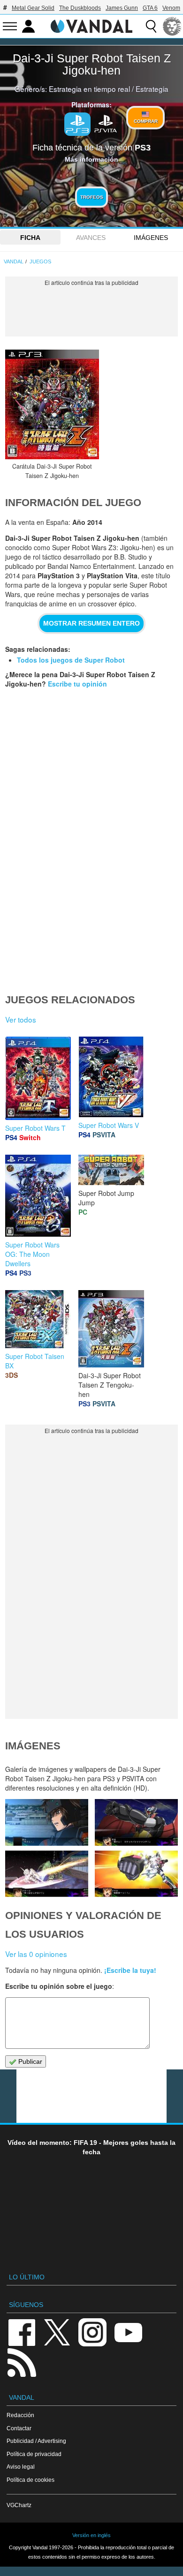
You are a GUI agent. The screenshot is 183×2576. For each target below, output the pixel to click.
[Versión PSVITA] (106, 123)
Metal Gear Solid (33, 8)
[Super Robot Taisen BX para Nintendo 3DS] (38, 1318)
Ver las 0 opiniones (36, 1954)
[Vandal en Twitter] (57, 2332)
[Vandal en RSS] (22, 2362)
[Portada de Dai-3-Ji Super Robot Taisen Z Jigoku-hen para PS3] (52, 404)
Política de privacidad (34, 2454)
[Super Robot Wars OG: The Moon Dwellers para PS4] (38, 1195)
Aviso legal (21, 2467)
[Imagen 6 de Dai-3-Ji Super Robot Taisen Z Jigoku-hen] (46, 1822)
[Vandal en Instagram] (92, 2332)
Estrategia (152, 89)
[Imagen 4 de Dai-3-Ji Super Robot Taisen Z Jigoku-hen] (46, 1874)
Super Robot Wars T (35, 1128)
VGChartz (19, 2505)
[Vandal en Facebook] (22, 2332)
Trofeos (92, 197)
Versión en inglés (91, 2535)
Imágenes (151, 238)
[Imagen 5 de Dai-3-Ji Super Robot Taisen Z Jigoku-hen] (136, 1822)
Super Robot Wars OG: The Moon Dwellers (32, 1254)
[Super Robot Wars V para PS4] (111, 1076)
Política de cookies (30, 2480)
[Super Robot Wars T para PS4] (38, 1077)
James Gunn (122, 8)
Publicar (29, 2061)
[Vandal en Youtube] (128, 2332)
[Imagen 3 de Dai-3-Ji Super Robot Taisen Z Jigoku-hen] (136, 1874)
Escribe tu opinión (77, 684)
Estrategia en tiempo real (89, 89)
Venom (171, 8)
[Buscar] (151, 26)
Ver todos (21, 1019)
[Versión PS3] (77, 124)
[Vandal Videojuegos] (91, 25)
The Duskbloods (80, 8)
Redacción (20, 2415)
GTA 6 (150, 8)
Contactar (19, 2428)
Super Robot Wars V (109, 1125)
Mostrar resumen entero (91, 623)
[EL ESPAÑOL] (172, 26)
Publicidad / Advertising (36, 2441)
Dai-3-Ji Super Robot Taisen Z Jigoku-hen (92, 64)
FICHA (30, 238)
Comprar (146, 121)
